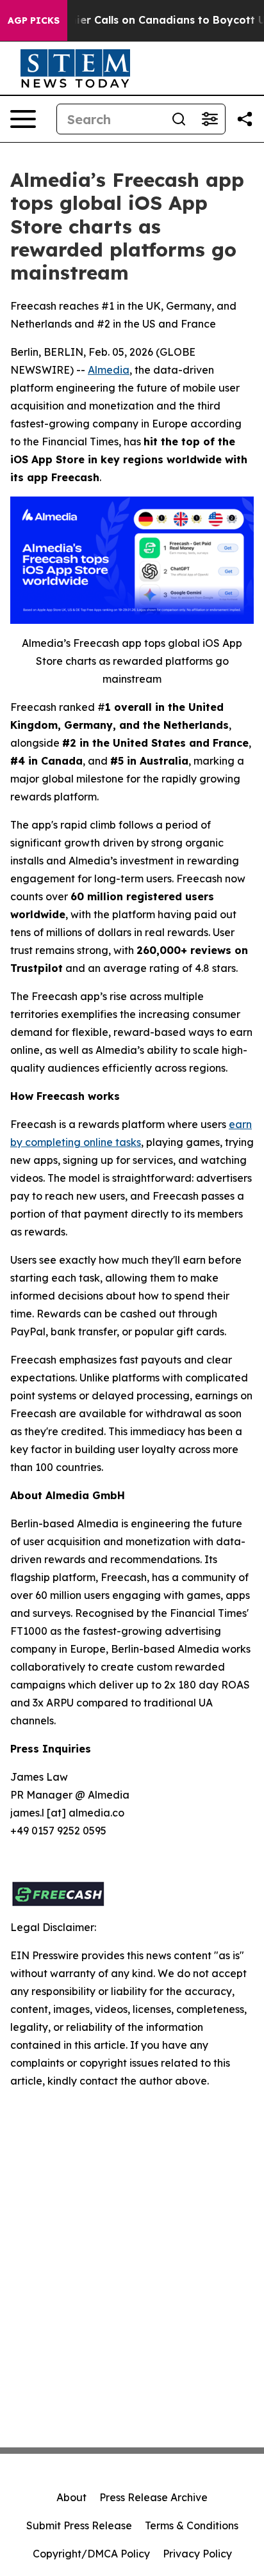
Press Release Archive (153, 2497)
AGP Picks (34, 20)
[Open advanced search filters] (210, 119)
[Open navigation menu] (23, 119)
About (71, 2497)
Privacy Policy (197, 2554)
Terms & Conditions (192, 2525)
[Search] (179, 119)
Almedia (109, 370)
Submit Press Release (79, 2525)
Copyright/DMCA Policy (91, 2554)
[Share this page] (245, 119)
